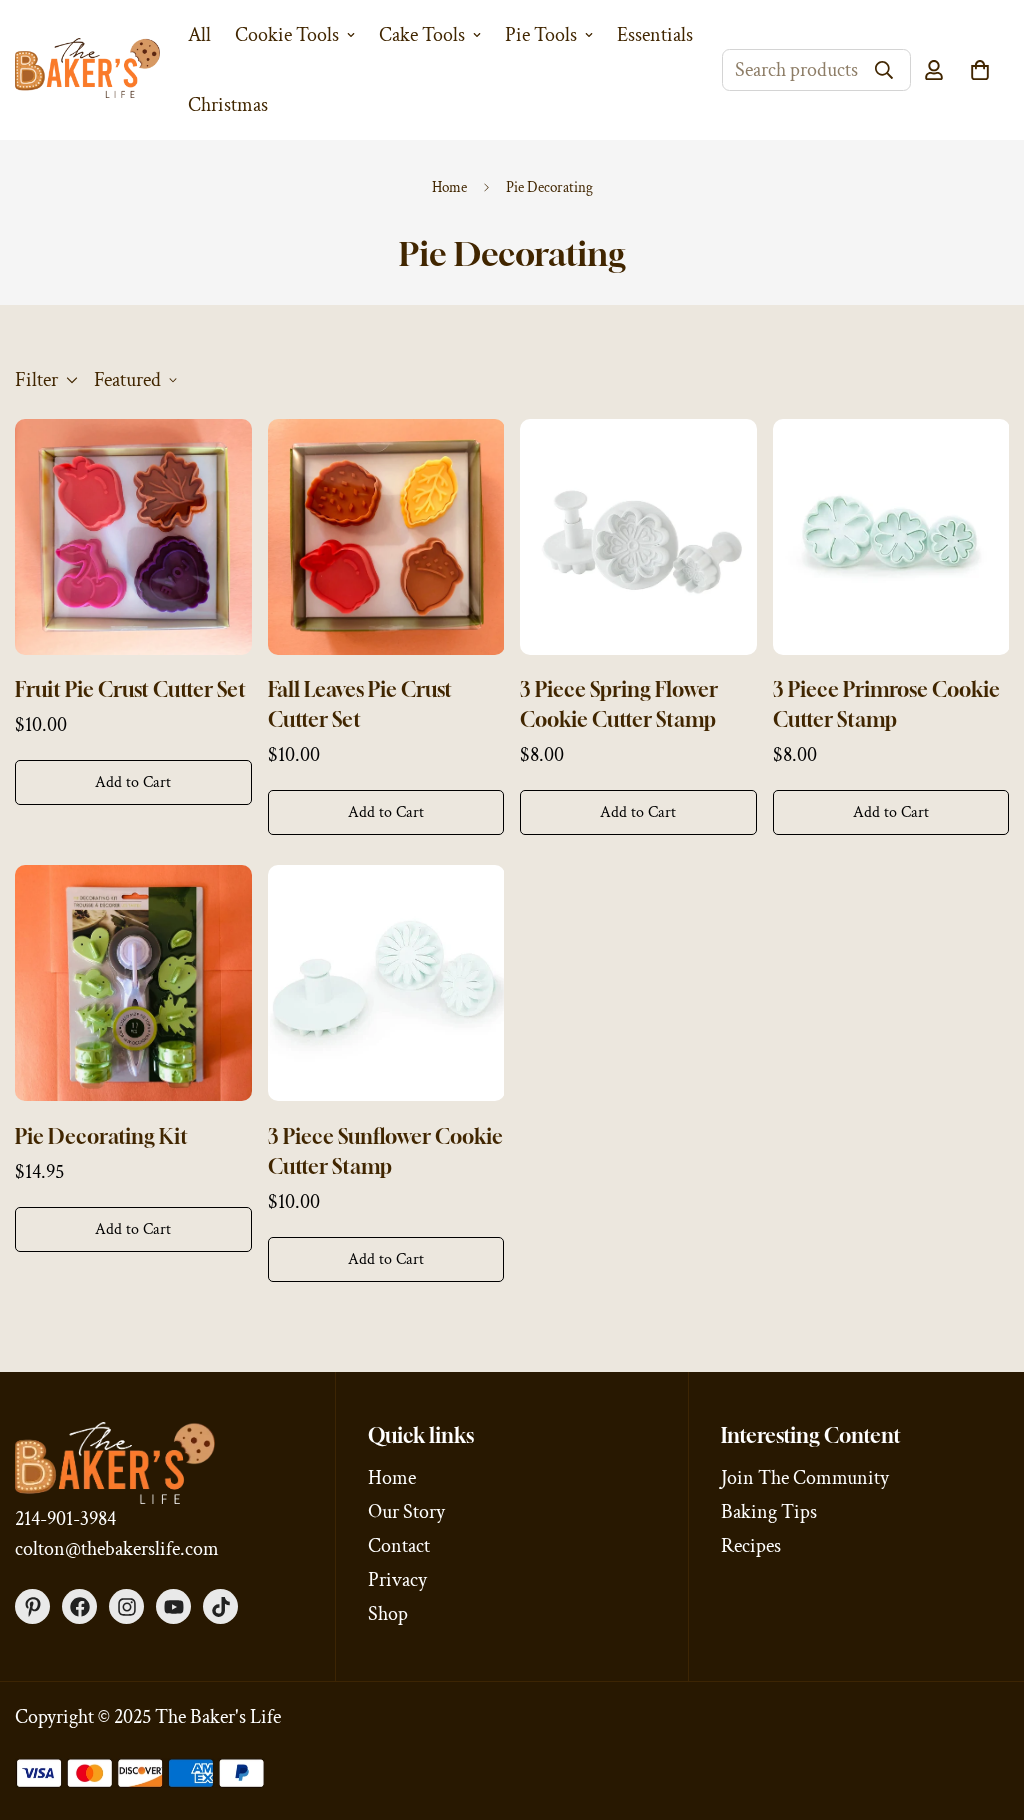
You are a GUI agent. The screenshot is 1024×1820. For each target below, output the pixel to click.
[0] (980, 70)
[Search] (884, 70)
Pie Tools (541, 35)
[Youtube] (173, 1606)
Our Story (406, 1512)
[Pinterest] (32, 1606)
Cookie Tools (287, 35)
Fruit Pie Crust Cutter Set (130, 689)
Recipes (751, 1546)
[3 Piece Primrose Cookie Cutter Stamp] (891, 537)
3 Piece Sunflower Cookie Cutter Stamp (385, 1151)
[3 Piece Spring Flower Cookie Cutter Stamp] (638, 537)
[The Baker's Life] (87, 70)
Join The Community (805, 1478)
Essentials (655, 35)
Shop (388, 1614)
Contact (399, 1546)
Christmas (228, 105)
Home (449, 187)
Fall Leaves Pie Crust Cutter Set (360, 704)
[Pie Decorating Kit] (133, 983)
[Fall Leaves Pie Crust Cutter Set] (386, 537)
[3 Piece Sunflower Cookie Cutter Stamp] (386, 983)
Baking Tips (769, 1512)
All (199, 35)
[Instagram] (126, 1606)
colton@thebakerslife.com (117, 1549)
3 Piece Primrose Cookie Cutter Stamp (886, 704)
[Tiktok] (220, 1606)
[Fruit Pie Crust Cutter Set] (133, 537)
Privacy (397, 1580)
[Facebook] (79, 1606)
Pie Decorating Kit (101, 1136)
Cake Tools (422, 35)
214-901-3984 (65, 1519)
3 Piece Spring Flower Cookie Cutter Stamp (619, 704)
